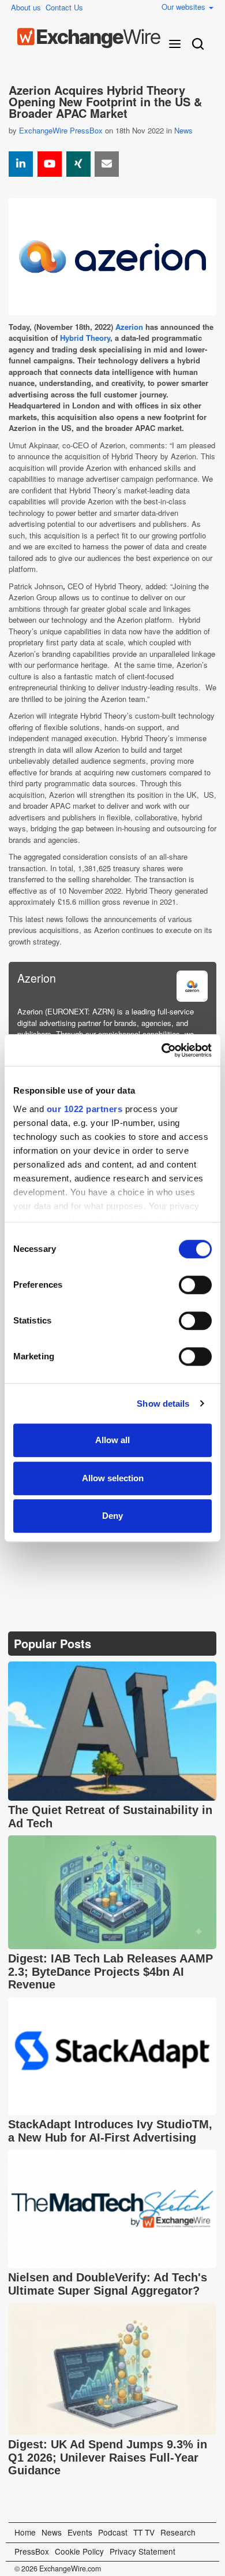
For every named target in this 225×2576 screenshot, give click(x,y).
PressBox (32, 2551)
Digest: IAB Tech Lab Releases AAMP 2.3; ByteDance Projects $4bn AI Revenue (110, 1971)
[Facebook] (75, 1550)
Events (80, 2532)
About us (26, 7)
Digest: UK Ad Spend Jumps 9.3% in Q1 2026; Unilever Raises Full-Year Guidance (108, 2457)
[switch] (195, 1285)
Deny (112, 1516)
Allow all (112, 1440)
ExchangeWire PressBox (61, 130)
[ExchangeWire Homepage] (89, 38)
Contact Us (64, 7)
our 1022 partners (85, 1109)
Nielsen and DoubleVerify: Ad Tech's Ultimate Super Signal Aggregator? (108, 2284)
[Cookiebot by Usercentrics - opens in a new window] (162, 1050)
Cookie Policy (79, 2551)
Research (178, 2532)
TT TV (144, 2532)
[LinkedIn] (102, 1550)
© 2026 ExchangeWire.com (58, 2568)
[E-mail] (107, 164)
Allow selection (113, 1478)
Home (25, 2532)
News (183, 130)
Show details (163, 1404)
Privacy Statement (142, 2551)
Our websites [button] (185, 7)
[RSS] (129, 1550)
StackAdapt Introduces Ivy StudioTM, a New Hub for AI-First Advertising (110, 2131)
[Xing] (78, 164)
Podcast (113, 2532)
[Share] (21, 164)
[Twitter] (47, 1550)
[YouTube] (50, 164)
